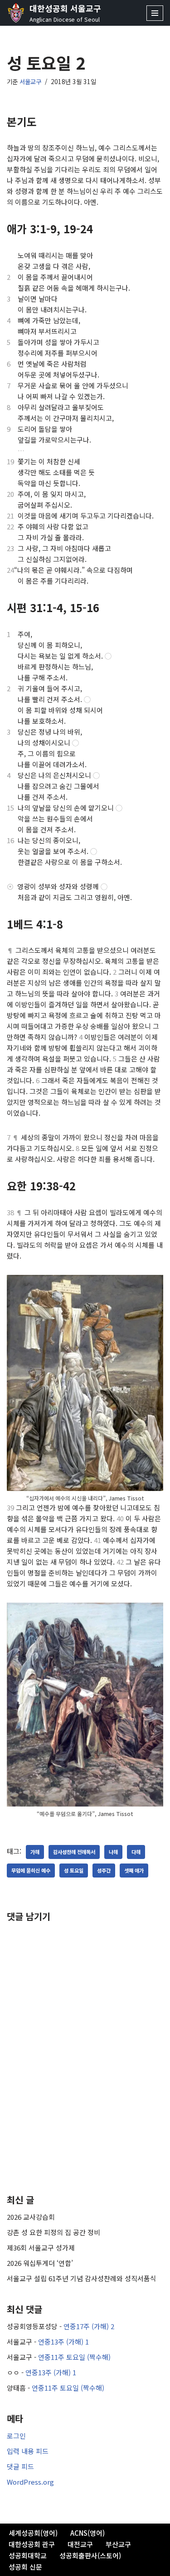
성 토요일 (74, 1870)
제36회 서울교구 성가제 (41, 2248)
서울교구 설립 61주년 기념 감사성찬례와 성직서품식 (82, 2278)
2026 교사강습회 (31, 2217)
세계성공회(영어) (33, 2533)
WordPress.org (30, 2482)
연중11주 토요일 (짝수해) (74, 2357)
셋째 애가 (134, 1870)
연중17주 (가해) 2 (89, 2326)
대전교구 (80, 2544)
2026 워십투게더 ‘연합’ (40, 2263)
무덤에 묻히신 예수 (31, 1870)
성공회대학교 (28, 2555)
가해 (35, 1852)
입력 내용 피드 (28, 2451)
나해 (113, 1852)
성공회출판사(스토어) (90, 2555)
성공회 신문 (25, 2567)
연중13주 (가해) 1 (63, 2342)
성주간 (104, 1870)
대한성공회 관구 (32, 2544)
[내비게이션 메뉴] (155, 13)
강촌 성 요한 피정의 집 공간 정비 (53, 2232)
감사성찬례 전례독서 (74, 1852)
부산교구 (118, 2544)
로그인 (16, 2436)
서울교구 (30, 81)
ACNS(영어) (87, 2533)
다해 (136, 1852)
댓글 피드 (20, 2466)
